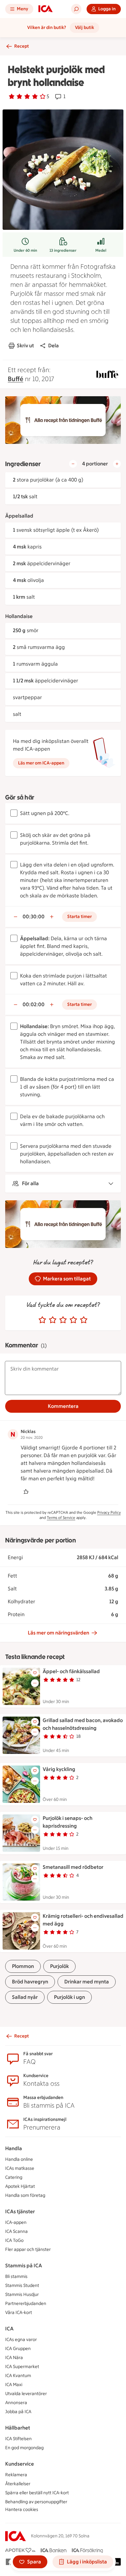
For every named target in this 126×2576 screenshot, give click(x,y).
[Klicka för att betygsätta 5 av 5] (84, 1320)
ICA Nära (14, 2358)
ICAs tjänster (20, 2211)
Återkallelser (18, 2484)
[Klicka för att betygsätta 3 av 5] (63, 1320)
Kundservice (20, 2464)
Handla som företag (25, 2195)
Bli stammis (16, 2276)
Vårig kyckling (59, 1769)
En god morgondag (24, 2448)
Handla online (19, 2159)
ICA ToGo (14, 2240)
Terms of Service (61, 1518)
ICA (9, 2329)
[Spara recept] (35, 1673)
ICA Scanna (16, 2231)
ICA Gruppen (18, 2349)
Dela (53, 346)
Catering (14, 2177)
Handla (14, 2148)
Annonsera (16, 2403)
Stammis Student (22, 2286)
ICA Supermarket (22, 2367)
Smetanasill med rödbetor (73, 1867)
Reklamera (16, 2475)
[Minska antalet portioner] (73, 464)
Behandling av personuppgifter (36, 2502)
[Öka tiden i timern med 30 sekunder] (52, 917)
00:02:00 (34, 1004)
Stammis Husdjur (22, 2295)
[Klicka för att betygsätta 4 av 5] (73, 1320)
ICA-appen (16, 2222)
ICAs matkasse (20, 2168)
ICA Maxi (14, 2385)
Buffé (16, 379)
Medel (101, 250)
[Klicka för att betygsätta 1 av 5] (42, 1320)
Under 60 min (25, 250)
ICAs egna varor (21, 2340)
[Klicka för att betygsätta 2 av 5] (53, 1320)
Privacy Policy (109, 1513)
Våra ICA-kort (19, 2313)
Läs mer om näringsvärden (58, 1633)
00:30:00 (34, 917)
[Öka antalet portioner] (117, 464)
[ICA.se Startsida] (46, 9)
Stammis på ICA (24, 2266)
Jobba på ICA (18, 2412)
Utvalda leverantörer (26, 2394)
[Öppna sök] (76, 9)
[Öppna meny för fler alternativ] (35, 1683)
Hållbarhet (18, 2428)
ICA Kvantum (18, 2376)
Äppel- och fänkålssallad (71, 1671)
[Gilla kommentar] (26, 1492)
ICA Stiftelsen (18, 2439)
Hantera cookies (22, 2510)
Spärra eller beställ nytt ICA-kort (37, 2493)
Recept (21, 46)
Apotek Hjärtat (20, 2186)
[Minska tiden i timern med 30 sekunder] (16, 917)
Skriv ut (25, 346)
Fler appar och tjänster (28, 2249)
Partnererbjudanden (26, 2304)
